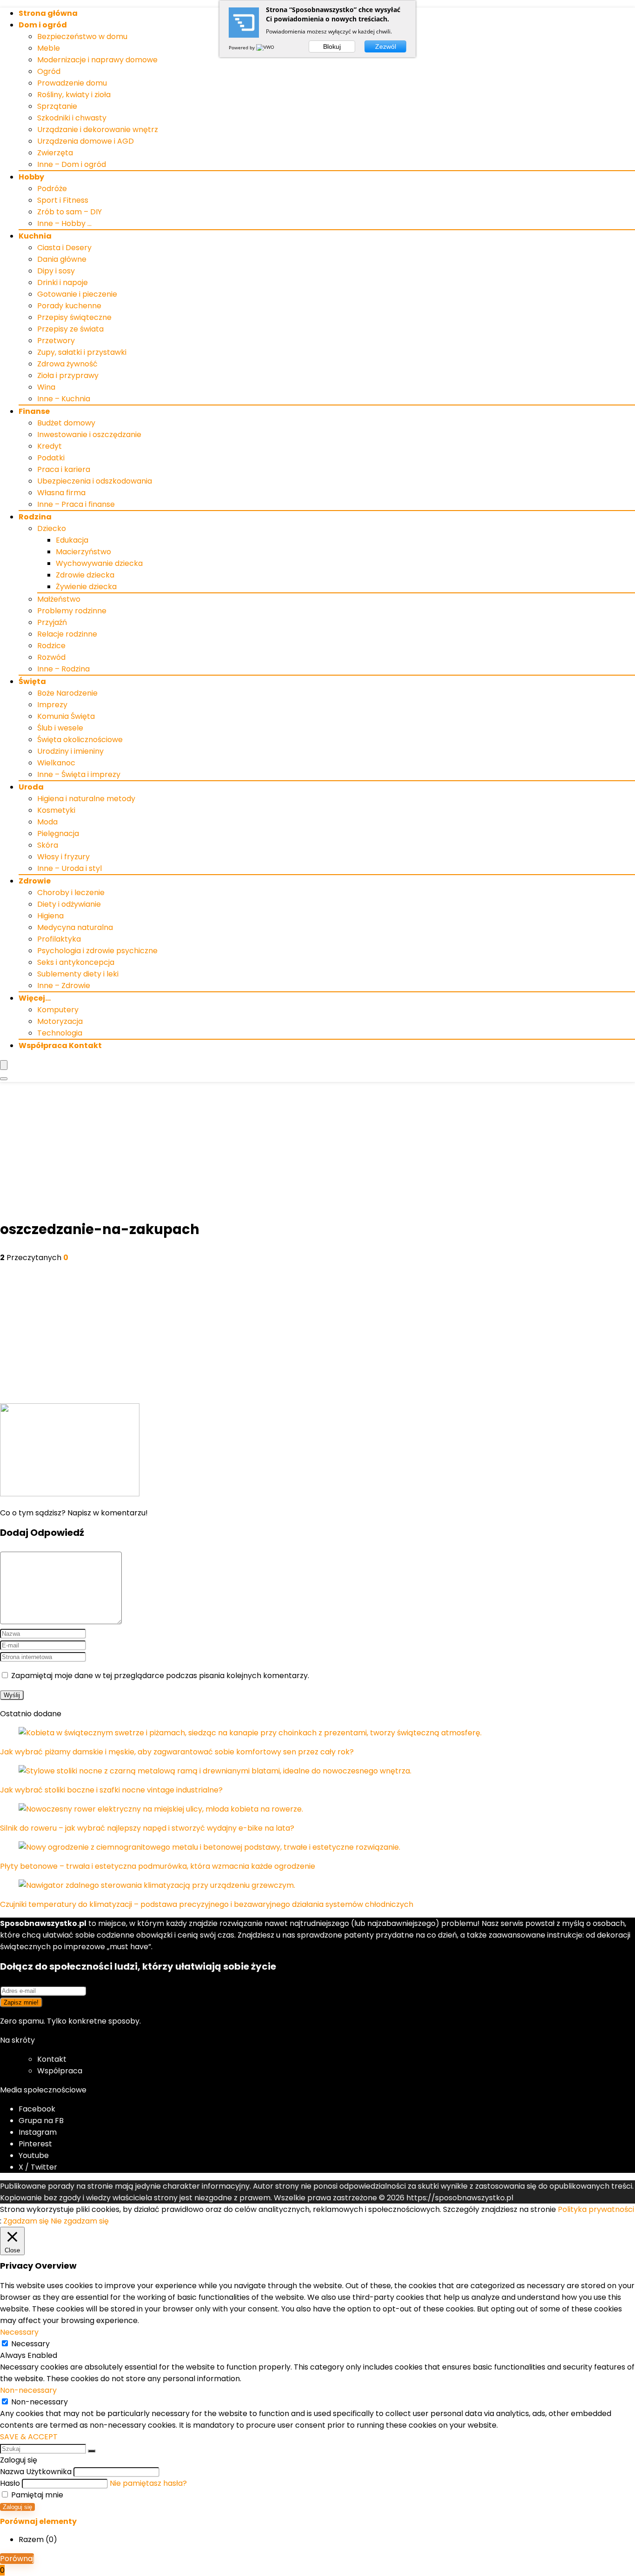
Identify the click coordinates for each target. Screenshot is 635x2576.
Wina (46, 387)
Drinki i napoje (63, 282)
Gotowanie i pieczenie (77, 294)
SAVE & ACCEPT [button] (29, 2437)
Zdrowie (35, 881)
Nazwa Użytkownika (36, 2472)
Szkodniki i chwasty (72, 118)
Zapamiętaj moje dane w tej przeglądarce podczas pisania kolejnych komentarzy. (160, 1676)
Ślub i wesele (60, 728)
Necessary (30, 2344)
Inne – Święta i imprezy (79, 774)
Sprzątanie (57, 106)
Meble (49, 48)
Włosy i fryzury (63, 857)
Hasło (10, 2483)
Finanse (34, 411)
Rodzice (51, 646)
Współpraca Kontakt (60, 1046)
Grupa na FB (42, 2121)
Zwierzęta (55, 153)
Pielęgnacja (58, 833)
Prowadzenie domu (72, 83)
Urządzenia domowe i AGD (86, 141)
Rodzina (35, 517)
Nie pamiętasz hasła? (148, 2483)
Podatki (51, 458)
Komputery (58, 1010)
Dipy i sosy (56, 271)
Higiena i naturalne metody (86, 799)
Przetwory (56, 341)
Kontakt (52, 2059)
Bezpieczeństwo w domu (82, 37)
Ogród (49, 71)
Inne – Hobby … (64, 223)
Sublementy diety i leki (78, 974)
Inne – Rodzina (63, 669)
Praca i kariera (64, 469)
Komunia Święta (66, 716)
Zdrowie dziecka (85, 575)
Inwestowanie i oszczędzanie (89, 435)
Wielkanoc (56, 763)
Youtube (34, 2155)
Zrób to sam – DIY (69, 212)
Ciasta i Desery (64, 248)
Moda (47, 822)
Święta (32, 681)
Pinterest (35, 2144)
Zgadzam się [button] (26, 2221)
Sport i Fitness (63, 200)
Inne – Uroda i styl (69, 868)
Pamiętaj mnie (36, 2495)
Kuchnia (35, 236)
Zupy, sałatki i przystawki (82, 352)
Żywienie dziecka (86, 587)
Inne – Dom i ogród (72, 164)
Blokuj (332, 46)
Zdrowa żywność (67, 364)
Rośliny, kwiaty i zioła (74, 95)
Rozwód (51, 657)
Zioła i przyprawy (68, 375)
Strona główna (48, 13)
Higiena (50, 916)
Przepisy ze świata (70, 329)
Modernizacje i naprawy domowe (97, 60)
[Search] (4, 1079)
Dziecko (52, 528)
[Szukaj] (92, 2451)
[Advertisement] (317, 1152)
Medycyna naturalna (75, 927)
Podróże (52, 189)
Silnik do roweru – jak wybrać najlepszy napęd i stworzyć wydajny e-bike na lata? (147, 1828)
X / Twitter (38, 2167)
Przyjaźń (52, 622)
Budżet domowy (66, 423)
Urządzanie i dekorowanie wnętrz (98, 129)
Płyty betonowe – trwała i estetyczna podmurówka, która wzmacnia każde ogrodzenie (158, 1866)
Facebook (37, 2109)
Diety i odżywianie (69, 904)
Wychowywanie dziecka (99, 563)
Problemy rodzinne (72, 611)
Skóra (48, 845)
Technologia (60, 1033)
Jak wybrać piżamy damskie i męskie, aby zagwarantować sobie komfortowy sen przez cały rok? (177, 1752)
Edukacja (72, 540)
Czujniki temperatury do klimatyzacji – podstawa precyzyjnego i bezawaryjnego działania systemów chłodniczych (207, 1904)
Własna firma (61, 493)
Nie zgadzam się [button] (80, 2221)
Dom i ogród (43, 25)
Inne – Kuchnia (64, 399)
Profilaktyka (59, 939)
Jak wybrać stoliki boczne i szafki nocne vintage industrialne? (111, 1790)
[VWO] (266, 47)
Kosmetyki (56, 810)
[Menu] (4, 1065)
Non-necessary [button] (28, 2390)
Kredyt (50, 446)
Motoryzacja (60, 1021)
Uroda (31, 787)
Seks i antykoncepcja (76, 962)
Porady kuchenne (69, 306)
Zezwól (386, 46)
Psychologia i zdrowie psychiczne (97, 951)
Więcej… (35, 998)
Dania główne (62, 259)
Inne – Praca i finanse (76, 504)
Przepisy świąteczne (74, 317)
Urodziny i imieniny (70, 751)
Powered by (242, 47)
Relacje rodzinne (67, 634)
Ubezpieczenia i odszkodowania (95, 481)
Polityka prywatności (596, 2209)
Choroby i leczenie (71, 893)
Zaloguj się (17, 2507)
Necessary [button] (19, 2332)
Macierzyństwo (83, 552)
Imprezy (52, 705)
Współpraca (60, 2071)
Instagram (38, 2132)
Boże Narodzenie (67, 693)
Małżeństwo (59, 599)
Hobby (31, 177)
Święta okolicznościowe (80, 740)
